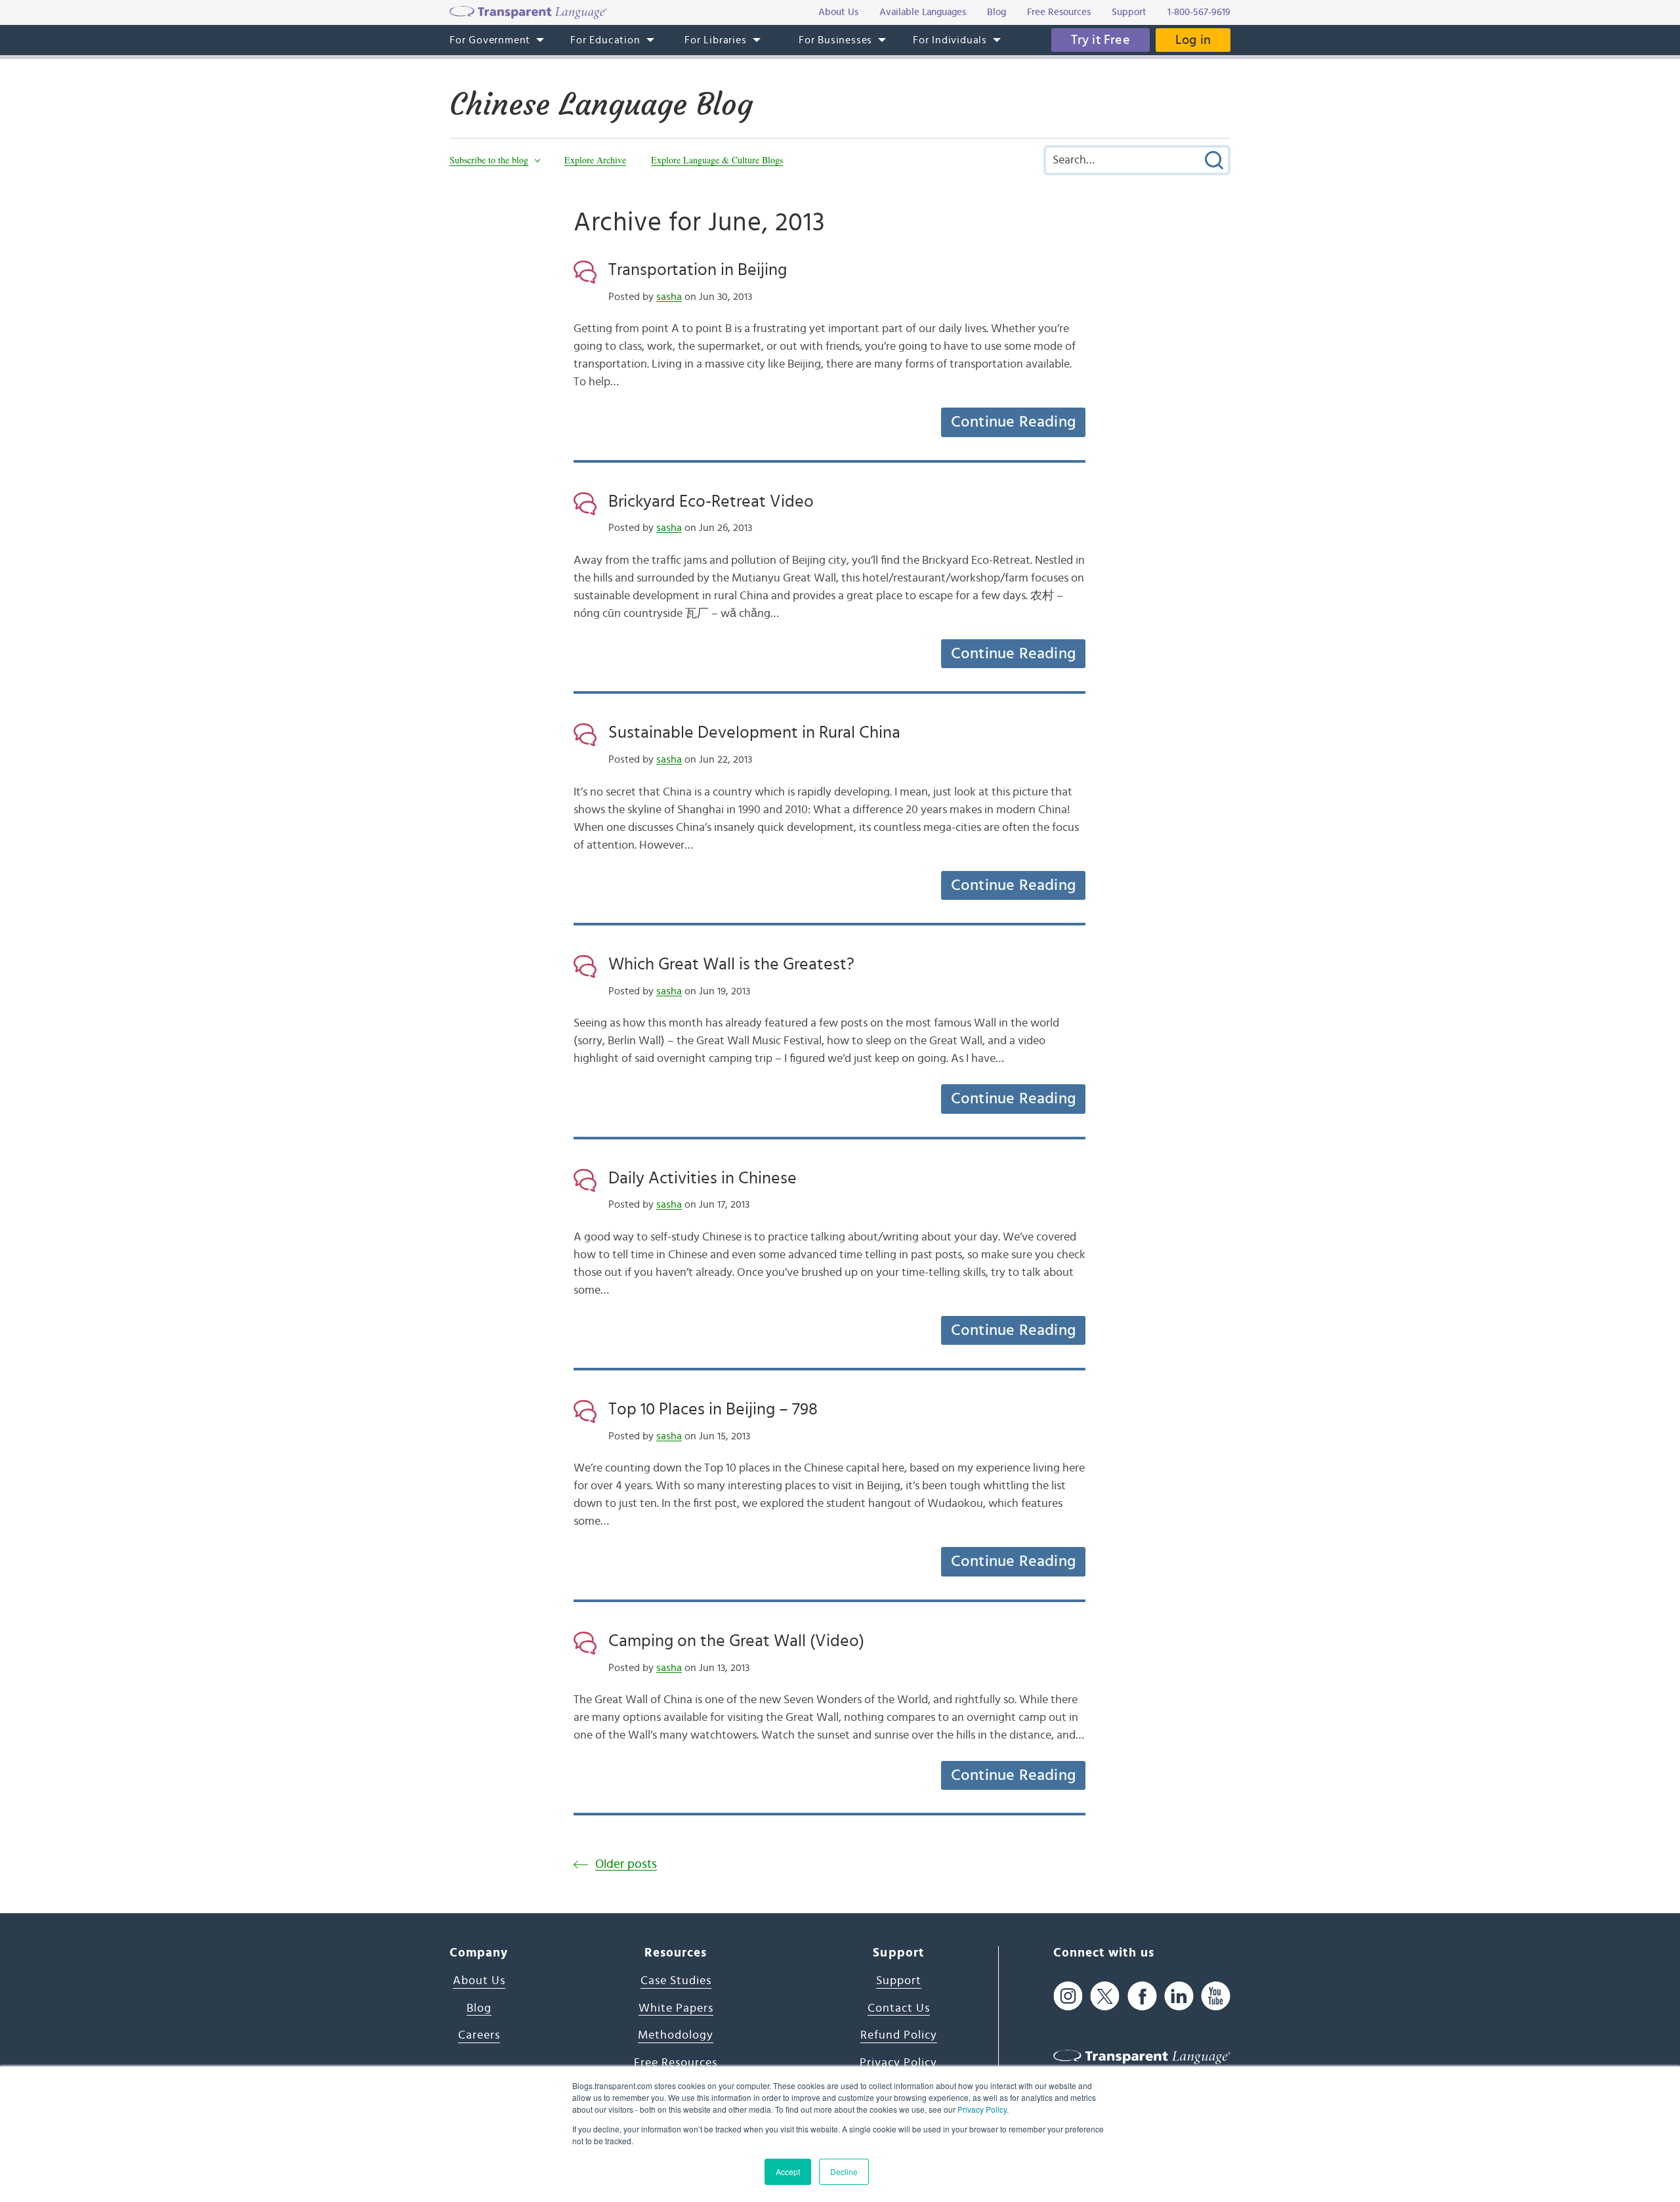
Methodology (676, 2035)
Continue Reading (1013, 422)
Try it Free (1101, 40)
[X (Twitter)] (1105, 1996)
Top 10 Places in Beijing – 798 (713, 1409)
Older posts (626, 1864)
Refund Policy (899, 2035)
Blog (479, 2008)
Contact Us (899, 2008)
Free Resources (676, 2063)
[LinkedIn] (1179, 1996)
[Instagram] (1068, 1996)
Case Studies (676, 1981)
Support (899, 1981)
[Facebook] (1142, 1996)
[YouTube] (1216, 1996)
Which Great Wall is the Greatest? (731, 964)
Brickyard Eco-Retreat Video (711, 501)
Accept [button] (788, 2171)
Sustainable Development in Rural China (754, 732)
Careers (479, 2035)
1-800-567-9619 (1199, 12)
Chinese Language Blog (601, 104)
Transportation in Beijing (698, 270)
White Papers (676, 2008)
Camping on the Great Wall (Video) (736, 1641)
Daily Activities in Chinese (703, 1178)
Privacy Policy (982, 2109)
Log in (1193, 40)
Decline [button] (844, 2171)
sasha (669, 297)
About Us (479, 1981)
